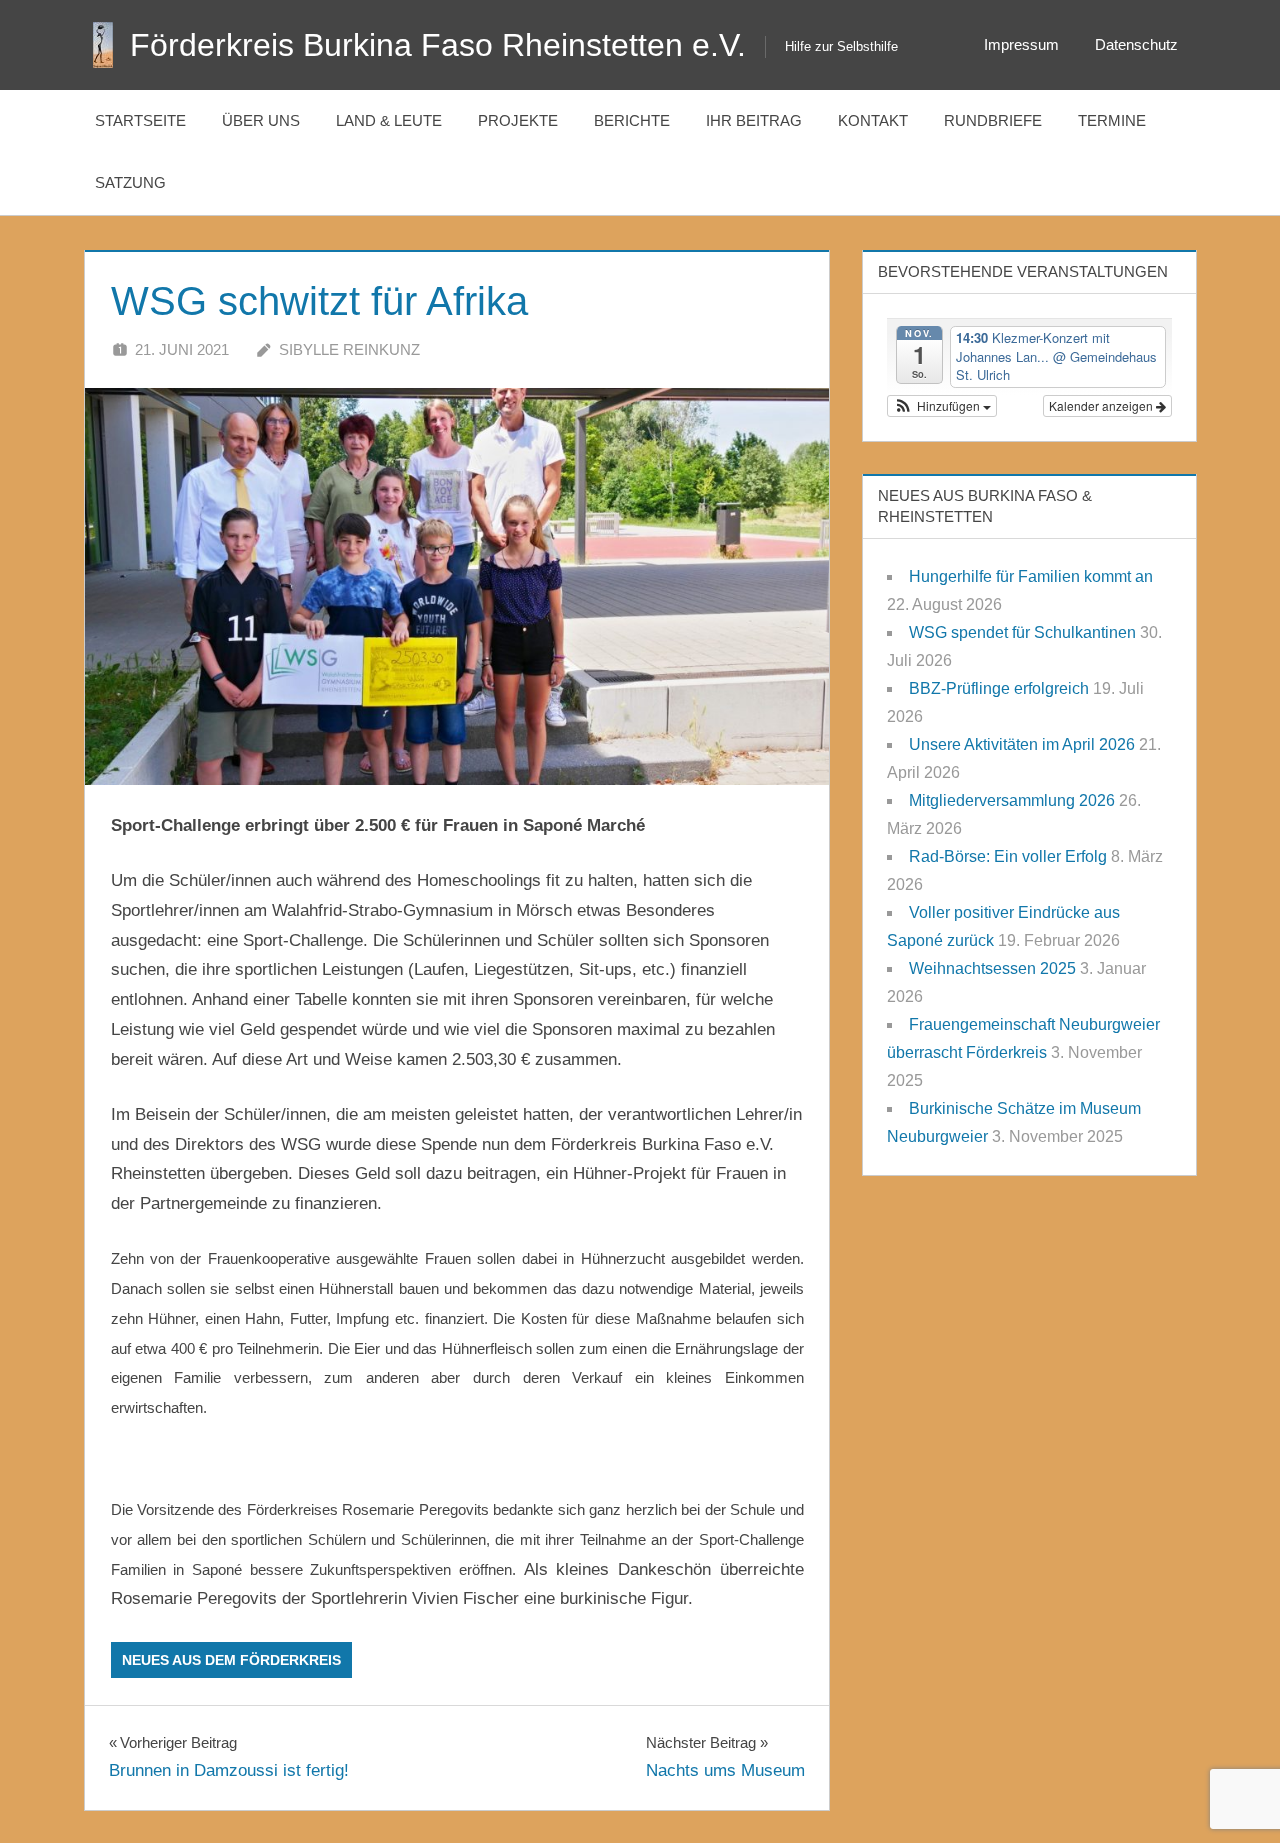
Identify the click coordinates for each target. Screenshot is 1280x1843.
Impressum (1021, 44)
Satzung (130, 182)
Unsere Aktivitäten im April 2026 (1022, 744)
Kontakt (873, 120)
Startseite (140, 120)
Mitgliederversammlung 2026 (1012, 800)
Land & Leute (389, 120)
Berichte (632, 120)
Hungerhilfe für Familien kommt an (1031, 576)
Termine (1112, 120)
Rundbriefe (993, 120)
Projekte (518, 120)
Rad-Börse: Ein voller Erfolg (1008, 856)
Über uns (261, 120)
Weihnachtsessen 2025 (992, 968)
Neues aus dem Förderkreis (231, 1660)
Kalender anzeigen (1102, 405)
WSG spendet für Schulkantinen (1022, 632)
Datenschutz (1136, 44)
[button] (942, 406)
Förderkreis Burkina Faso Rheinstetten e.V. (438, 45)
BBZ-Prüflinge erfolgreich (999, 688)
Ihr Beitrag (754, 120)
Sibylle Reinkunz (349, 349)
